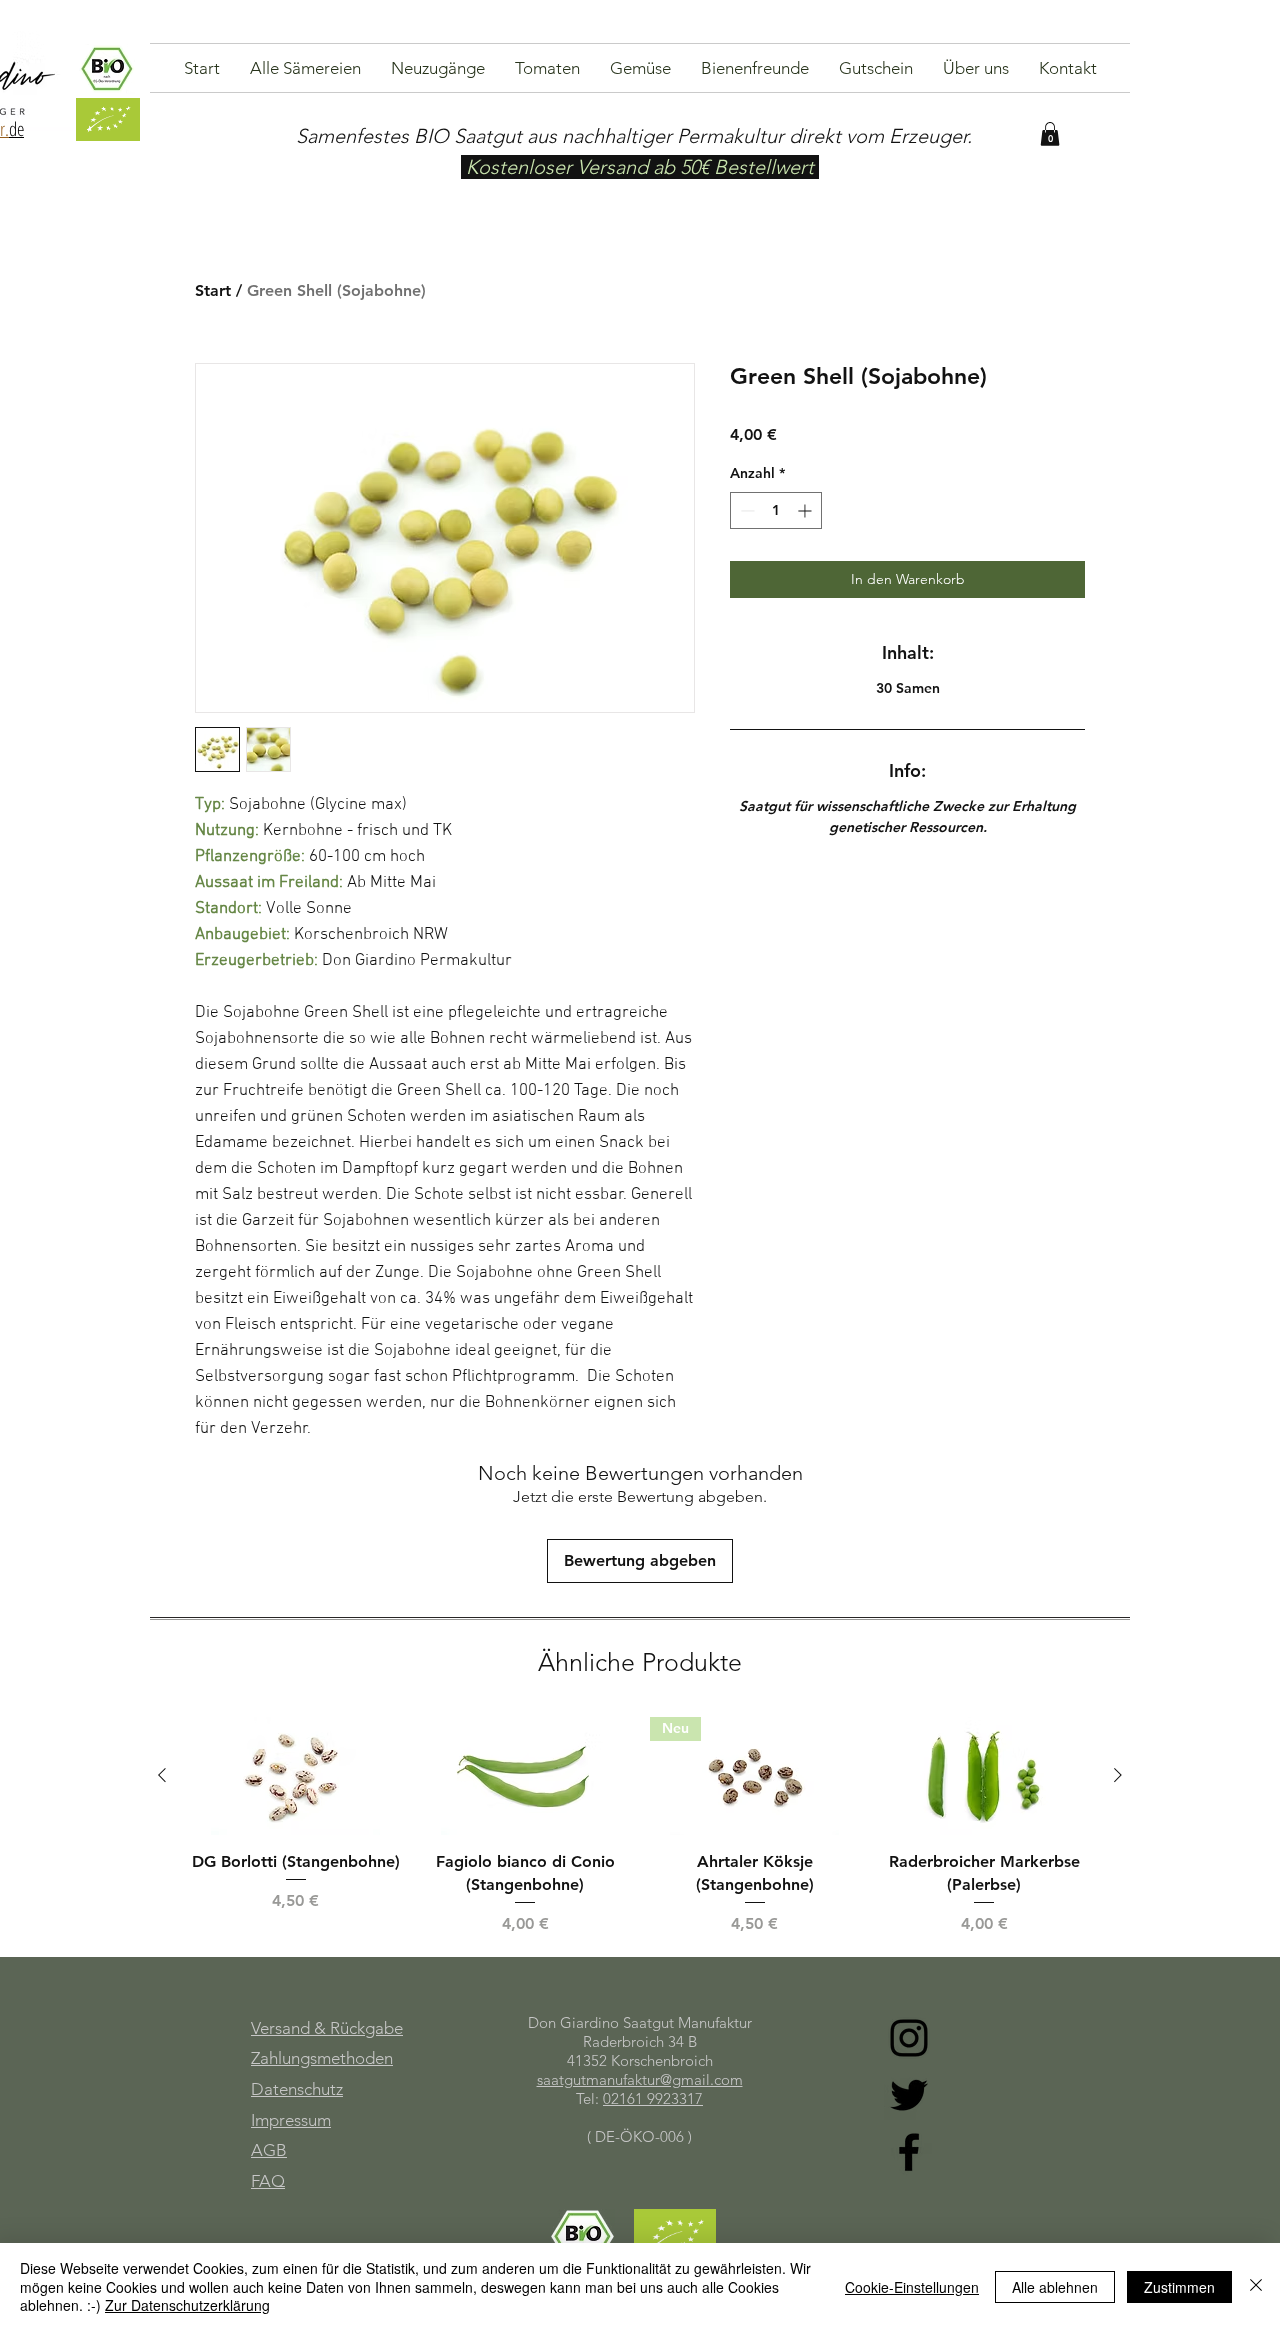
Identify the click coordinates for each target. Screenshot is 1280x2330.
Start (213, 290)
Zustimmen (1179, 2287)
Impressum (291, 2120)
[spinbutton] (776, 510)
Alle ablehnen (1055, 2287)
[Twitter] (909, 2095)
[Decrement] (745, 510)
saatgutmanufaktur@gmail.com (640, 2079)
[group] (640, 1826)
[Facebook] (909, 2152)
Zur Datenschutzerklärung (187, 2305)
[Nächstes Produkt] (1118, 1775)
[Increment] (806, 510)
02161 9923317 (653, 2098)
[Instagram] (909, 2038)
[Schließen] (1256, 2286)
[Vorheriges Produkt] (162, 1775)
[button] (1050, 134)
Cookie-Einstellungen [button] (912, 2287)
